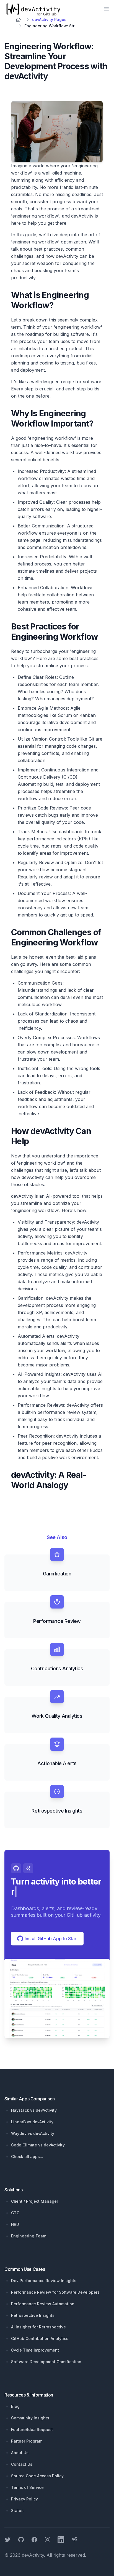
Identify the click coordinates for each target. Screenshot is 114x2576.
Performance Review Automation (43, 2304)
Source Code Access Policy (37, 2476)
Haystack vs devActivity (34, 2110)
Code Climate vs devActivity (38, 2145)
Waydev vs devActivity (33, 2133)
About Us (20, 2453)
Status (17, 2511)
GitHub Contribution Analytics (40, 2338)
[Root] (18, 20)
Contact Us (22, 2464)
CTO (15, 2213)
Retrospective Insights (33, 2315)
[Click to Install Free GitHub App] (57, 1998)
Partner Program (27, 2441)
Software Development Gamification (46, 2362)
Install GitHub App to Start (51, 1939)
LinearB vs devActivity (32, 2122)
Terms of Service (27, 2487)
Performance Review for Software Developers (55, 2292)
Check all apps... (27, 2157)
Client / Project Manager (35, 2201)
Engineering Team (29, 2236)
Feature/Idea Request (32, 2429)
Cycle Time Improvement (35, 2350)
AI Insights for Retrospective (38, 2327)
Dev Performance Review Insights (44, 2281)
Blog (15, 2406)
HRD (15, 2224)
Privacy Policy (24, 2499)
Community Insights (30, 2418)
